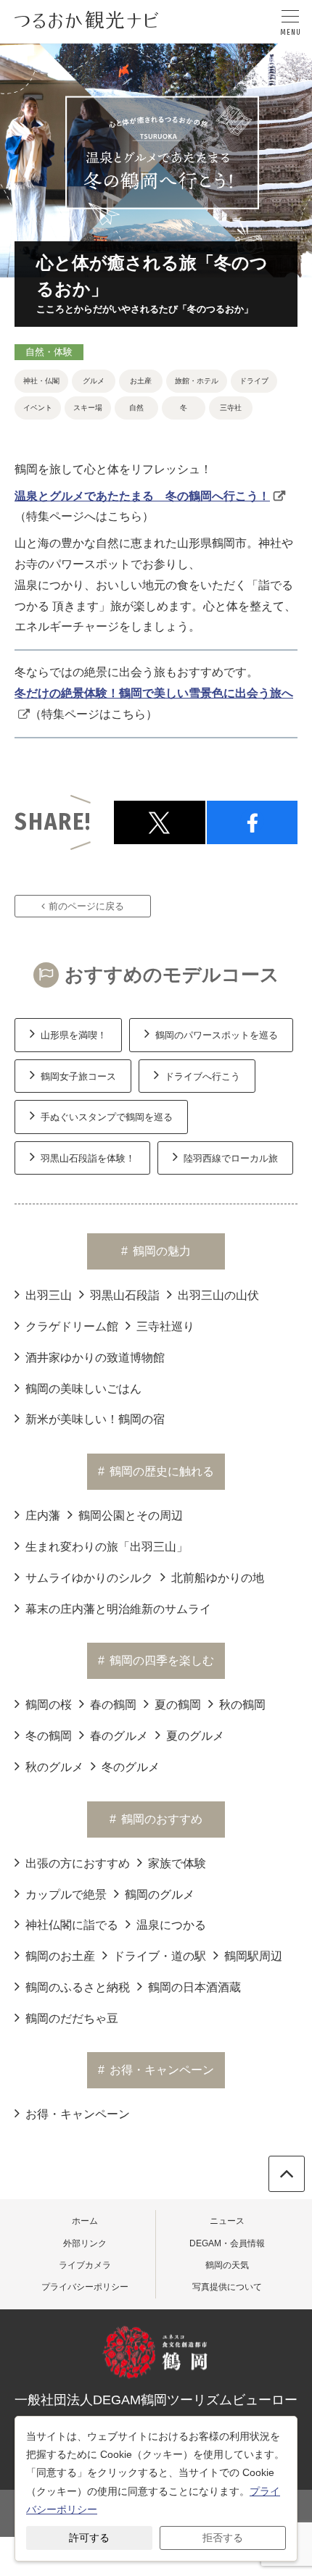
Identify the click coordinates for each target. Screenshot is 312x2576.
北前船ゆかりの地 (218, 1578)
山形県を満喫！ (74, 1035)
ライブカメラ (85, 2265)
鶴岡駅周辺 (253, 1956)
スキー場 (88, 408)
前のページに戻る (86, 906)
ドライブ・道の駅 (160, 1956)
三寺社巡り (165, 1326)
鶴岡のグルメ (160, 1895)
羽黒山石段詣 (125, 1295)
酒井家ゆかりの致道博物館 (95, 1358)
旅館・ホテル (197, 381)
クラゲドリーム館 (72, 1326)
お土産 (141, 381)
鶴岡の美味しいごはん (83, 1389)
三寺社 (231, 408)
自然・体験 (49, 352)
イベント (38, 408)
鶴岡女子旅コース (78, 1076)
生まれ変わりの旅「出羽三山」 (107, 1547)
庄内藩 (43, 1516)
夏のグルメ (195, 1736)
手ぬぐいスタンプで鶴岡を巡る (107, 1117)
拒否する (223, 2538)
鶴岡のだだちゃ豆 (72, 2018)
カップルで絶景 (66, 1895)
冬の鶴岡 (49, 1736)
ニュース (227, 2221)
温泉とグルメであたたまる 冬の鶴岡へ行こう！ (142, 496)
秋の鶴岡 (242, 1705)
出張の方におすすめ (78, 1863)
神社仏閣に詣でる (72, 1925)
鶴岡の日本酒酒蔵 (194, 1987)
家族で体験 (177, 1863)
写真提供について (227, 2287)
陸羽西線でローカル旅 (231, 1158)
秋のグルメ (54, 1767)
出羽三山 (49, 1295)
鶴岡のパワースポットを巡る (217, 1035)
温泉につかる (171, 1925)
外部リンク (85, 2243)
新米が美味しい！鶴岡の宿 (95, 1419)
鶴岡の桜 (49, 1705)
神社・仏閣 (41, 381)
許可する (89, 2538)
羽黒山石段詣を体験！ (88, 1158)
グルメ (94, 381)
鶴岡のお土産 (60, 1956)
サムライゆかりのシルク (89, 1578)
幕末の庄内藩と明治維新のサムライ (118, 1609)
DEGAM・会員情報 (227, 2243)
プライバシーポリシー (85, 2287)
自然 (136, 408)
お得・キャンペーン (78, 2114)
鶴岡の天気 (227, 2265)
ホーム (85, 2221)
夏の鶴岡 (178, 1705)
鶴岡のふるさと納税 (78, 1987)
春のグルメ (119, 1736)
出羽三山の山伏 (218, 1295)
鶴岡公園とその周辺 (131, 1516)
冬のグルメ (131, 1767)
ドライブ (254, 381)
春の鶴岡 (113, 1705)
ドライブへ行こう (202, 1076)
